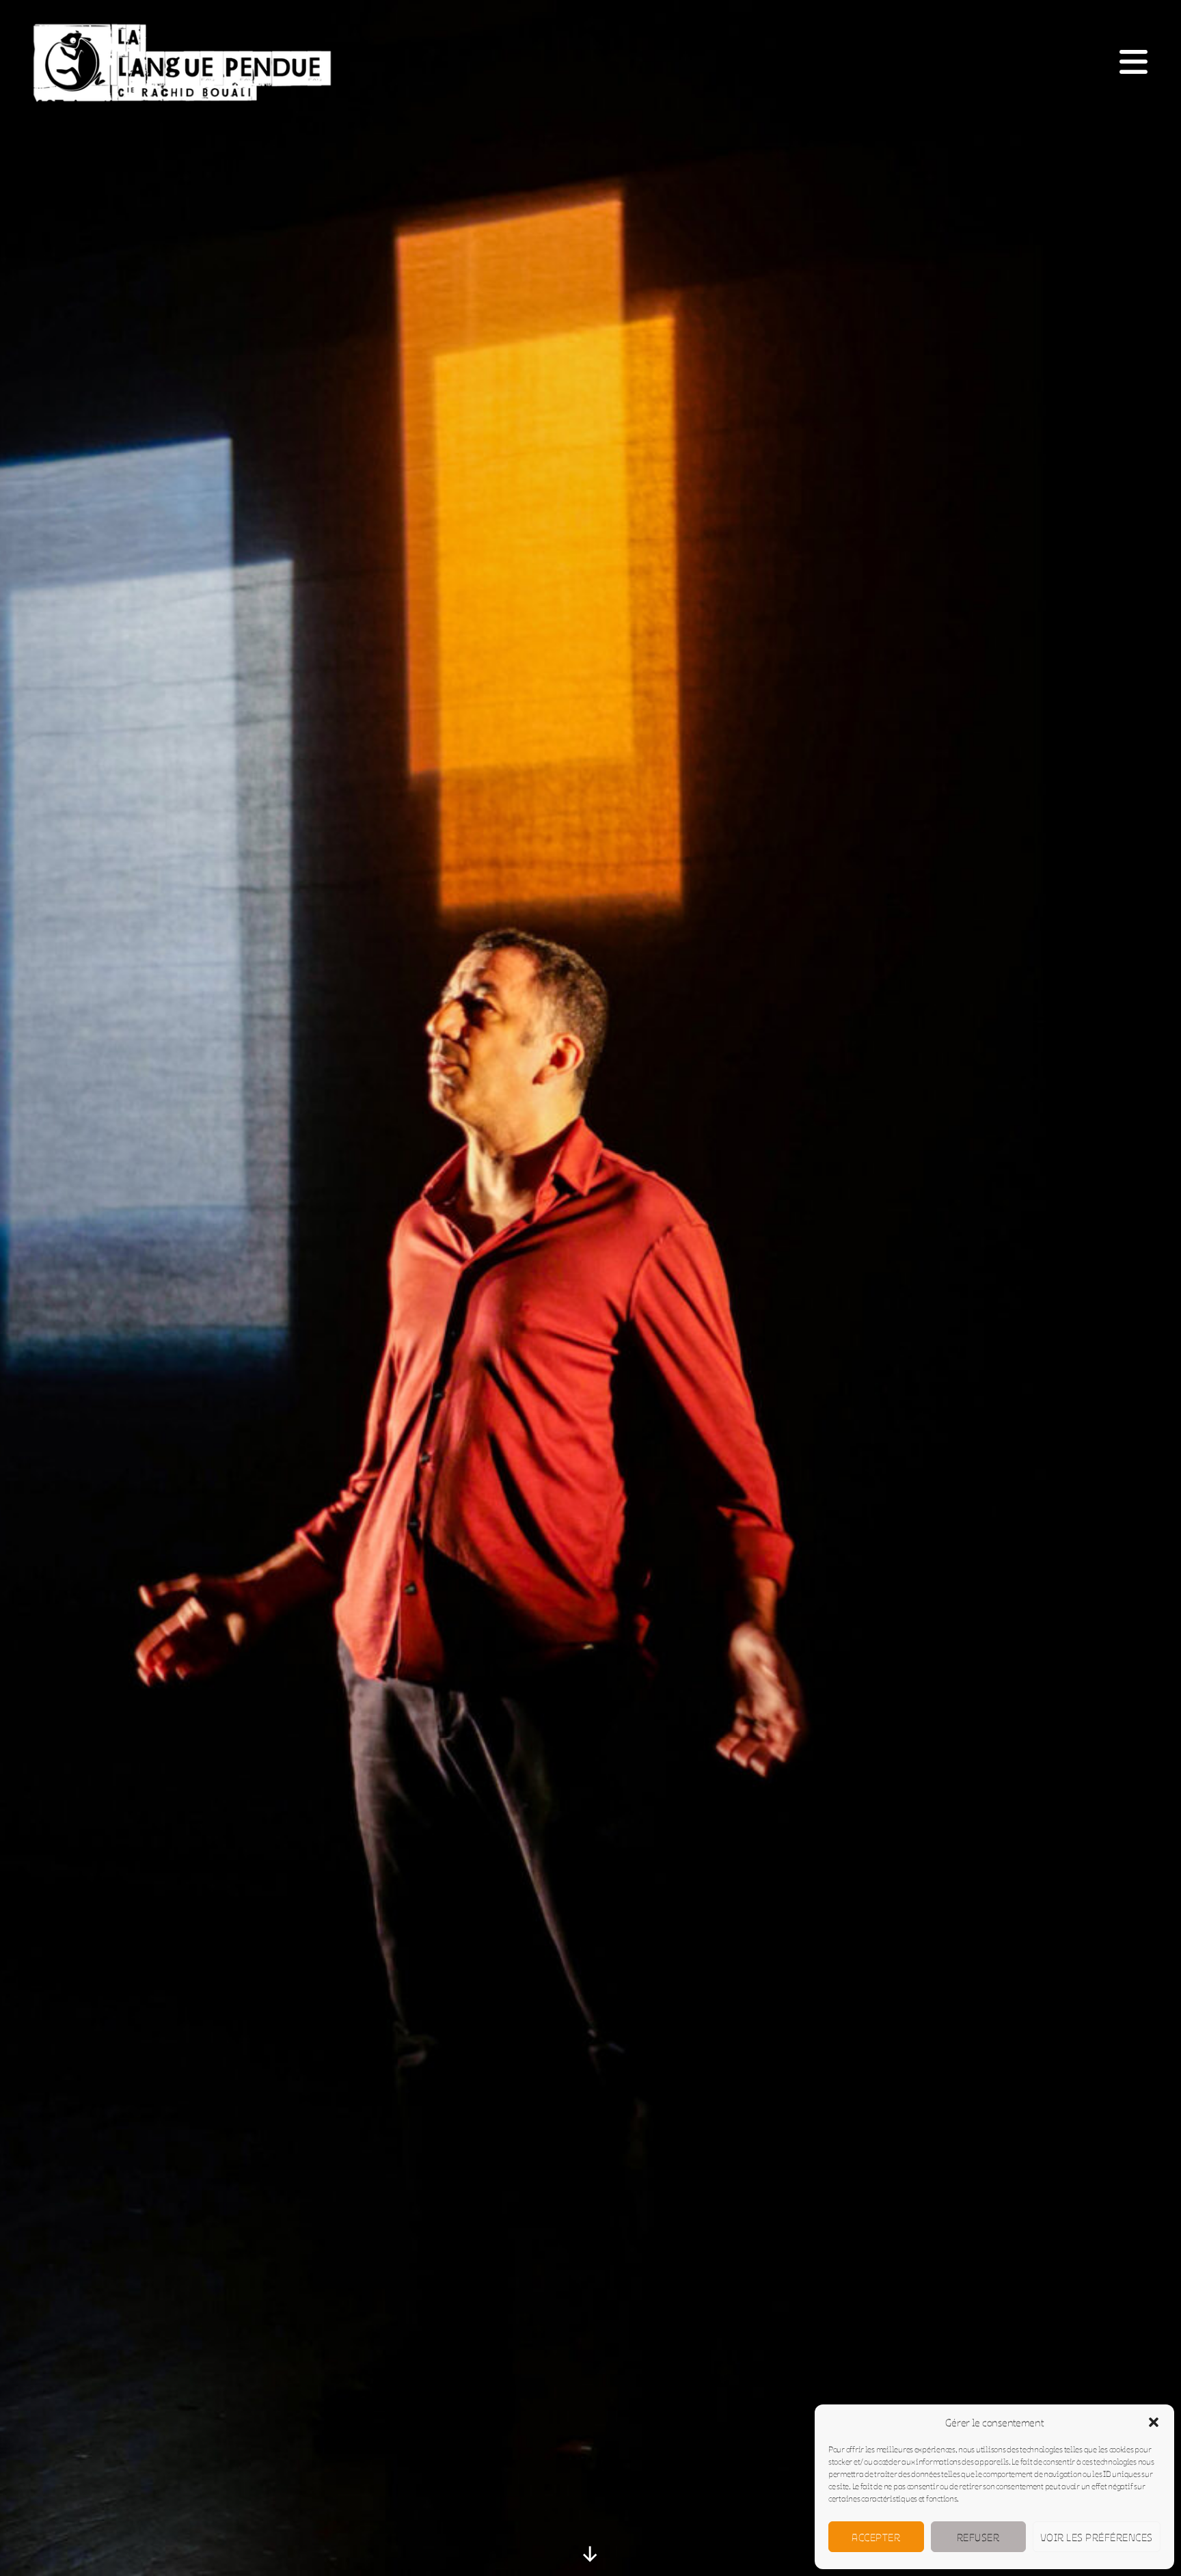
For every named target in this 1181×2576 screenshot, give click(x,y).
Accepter (876, 2537)
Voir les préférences (1097, 2537)
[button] (1154, 2422)
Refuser (978, 2537)
